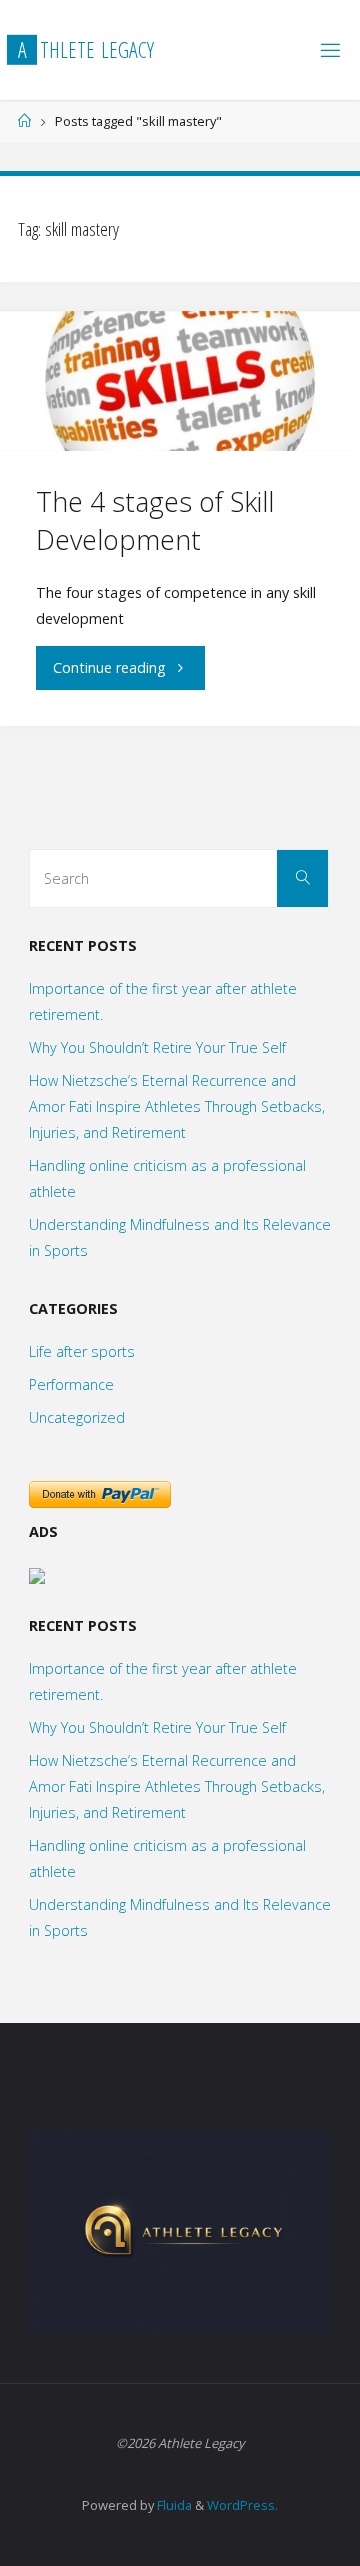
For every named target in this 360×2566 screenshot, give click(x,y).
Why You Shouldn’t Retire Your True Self (157, 1047)
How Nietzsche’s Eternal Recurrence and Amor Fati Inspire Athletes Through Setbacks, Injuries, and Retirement (177, 1106)
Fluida (173, 2505)
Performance (71, 1384)
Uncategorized (77, 1417)
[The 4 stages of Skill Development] (180, 381)
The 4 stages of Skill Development (155, 520)
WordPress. (242, 2505)
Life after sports (82, 1351)
